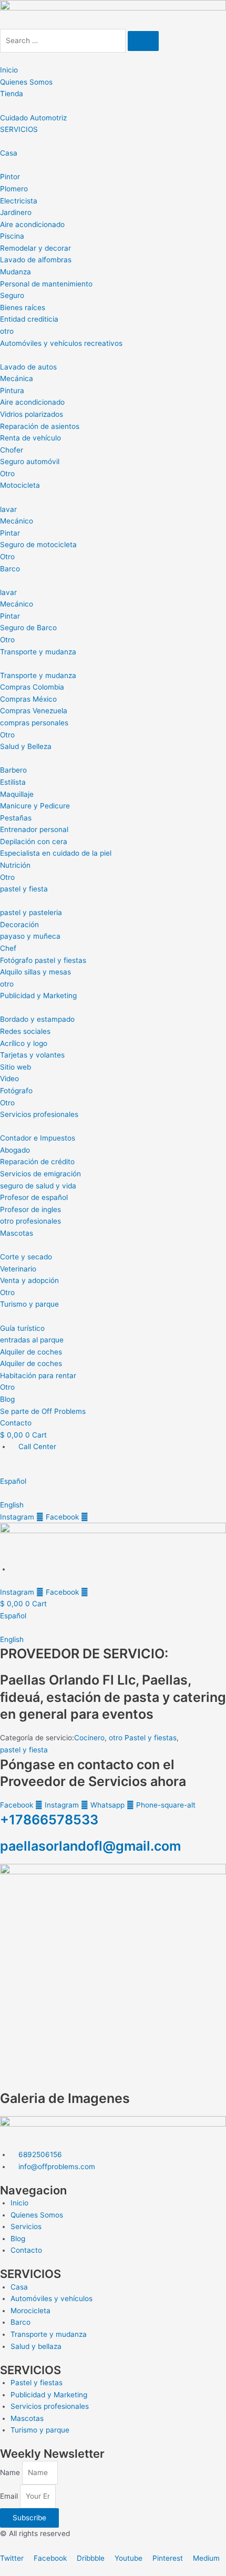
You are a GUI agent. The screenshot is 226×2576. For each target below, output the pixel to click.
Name (11, 2472)
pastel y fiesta (24, 1750)
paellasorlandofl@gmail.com (90, 1846)
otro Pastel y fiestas (143, 1738)
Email (10, 2496)
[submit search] (143, 41)
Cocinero (89, 1738)
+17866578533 (49, 1820)
